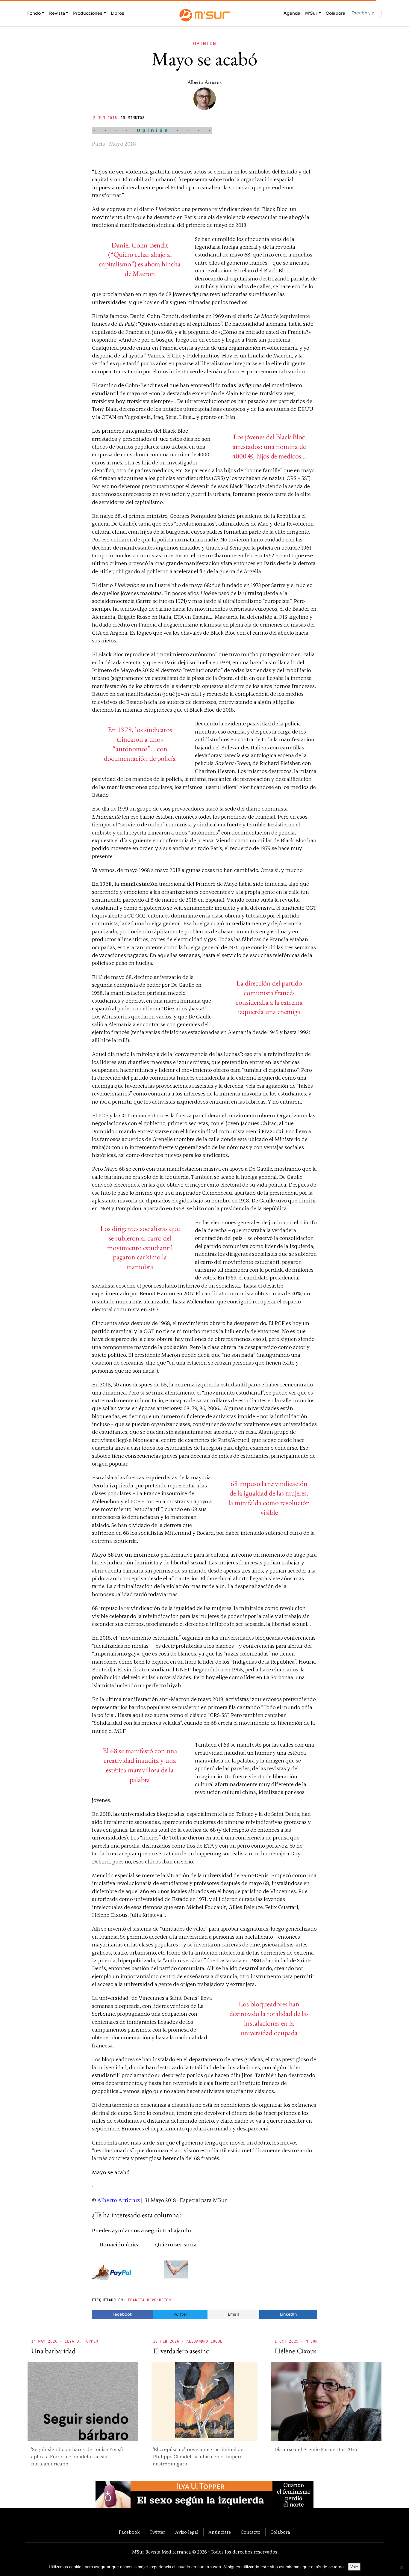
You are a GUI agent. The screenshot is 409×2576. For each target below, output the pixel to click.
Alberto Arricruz (205, 82)
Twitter (180, 2314)
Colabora (335, 13)
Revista (57, 13)
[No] (402, 2567)
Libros (118, 13)
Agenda (292, 13)
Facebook (122, 2314)
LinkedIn (288, 2314)
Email (233, 2314)
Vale (354, 2567)
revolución (159, 2300)
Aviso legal (187, 2532)
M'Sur (311, 13)
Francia (136, 2300)
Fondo (34, 13)
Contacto (251, 2532)
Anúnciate (220, 2532)
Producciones (88, 13)
